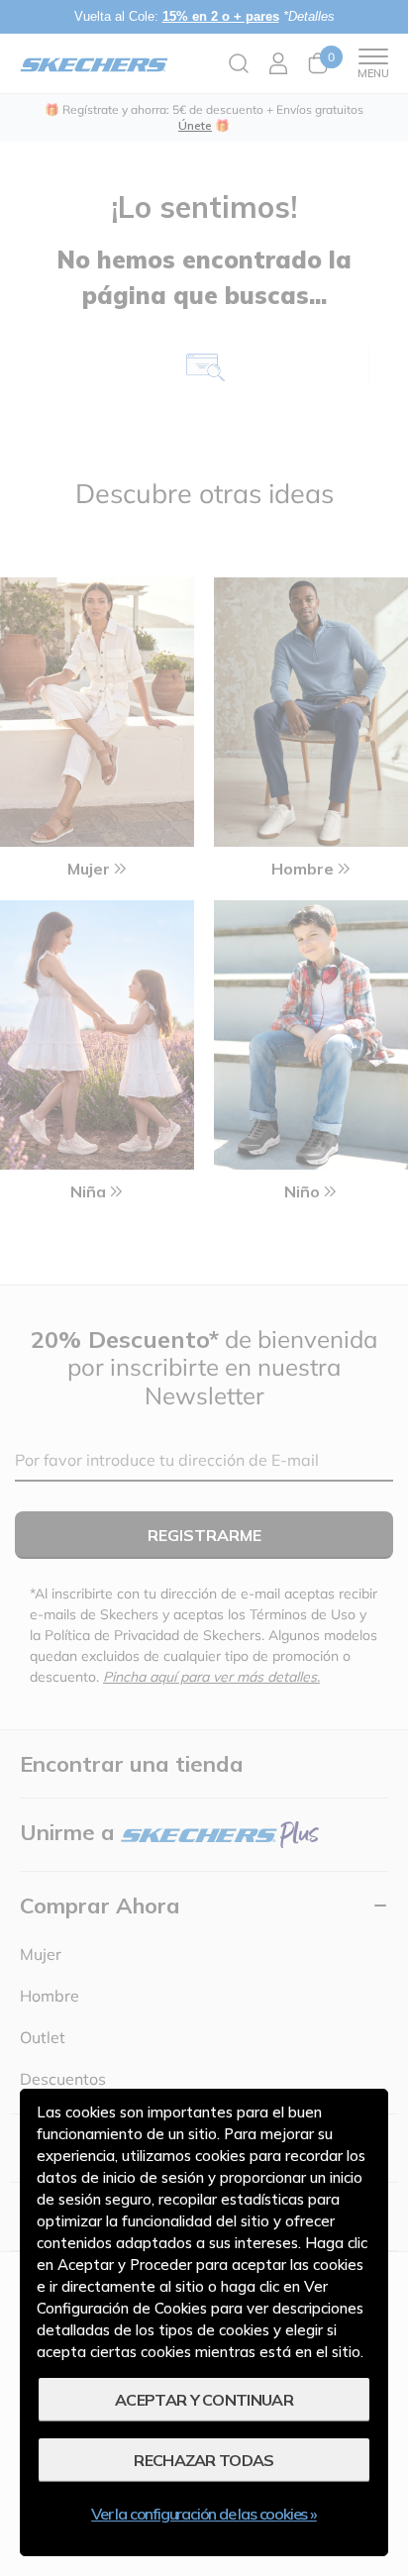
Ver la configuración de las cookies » (204, 2514)
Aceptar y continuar (204, 2400)
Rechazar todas (204, 2460)
